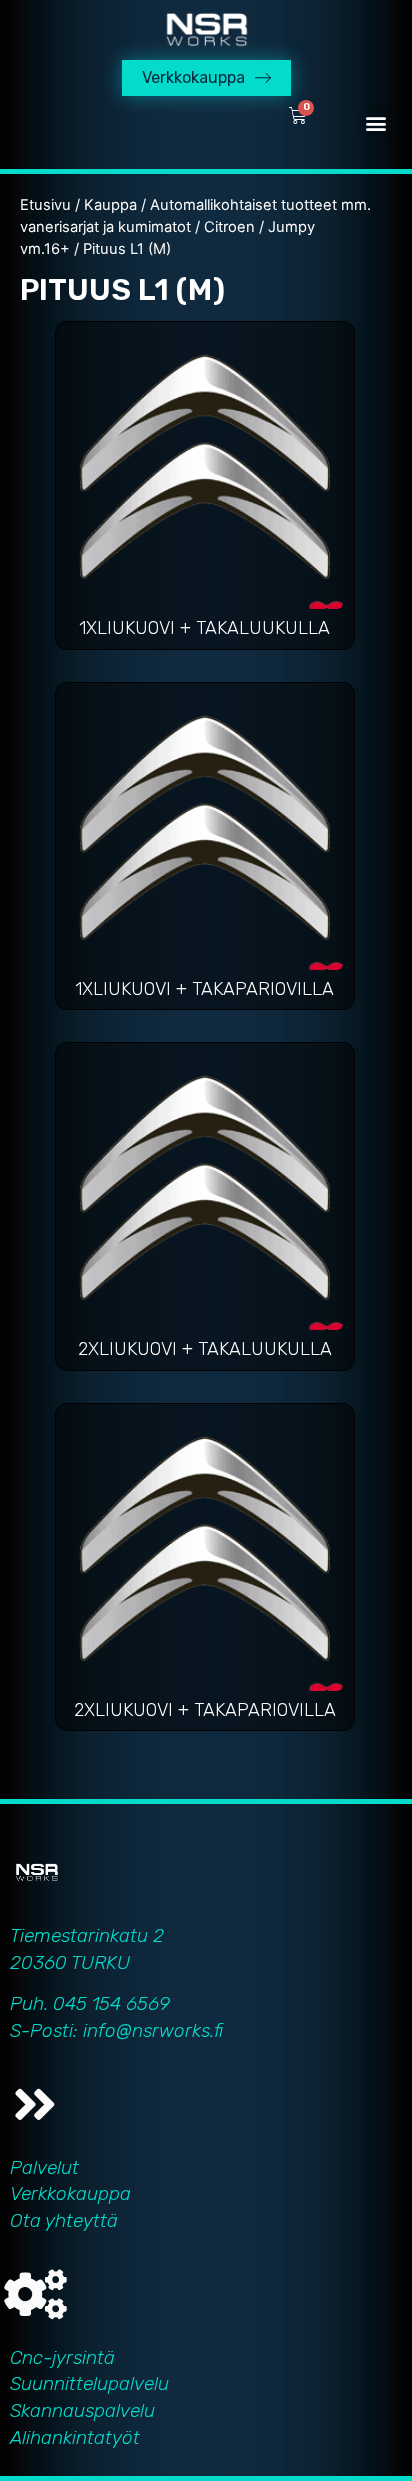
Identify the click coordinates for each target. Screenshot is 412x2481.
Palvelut (44, 2167)
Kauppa (110, 205)
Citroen (229, 227)
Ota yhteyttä (64, 2220)
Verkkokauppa (70, 2193)
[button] (375, 122)
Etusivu (45, 205)
